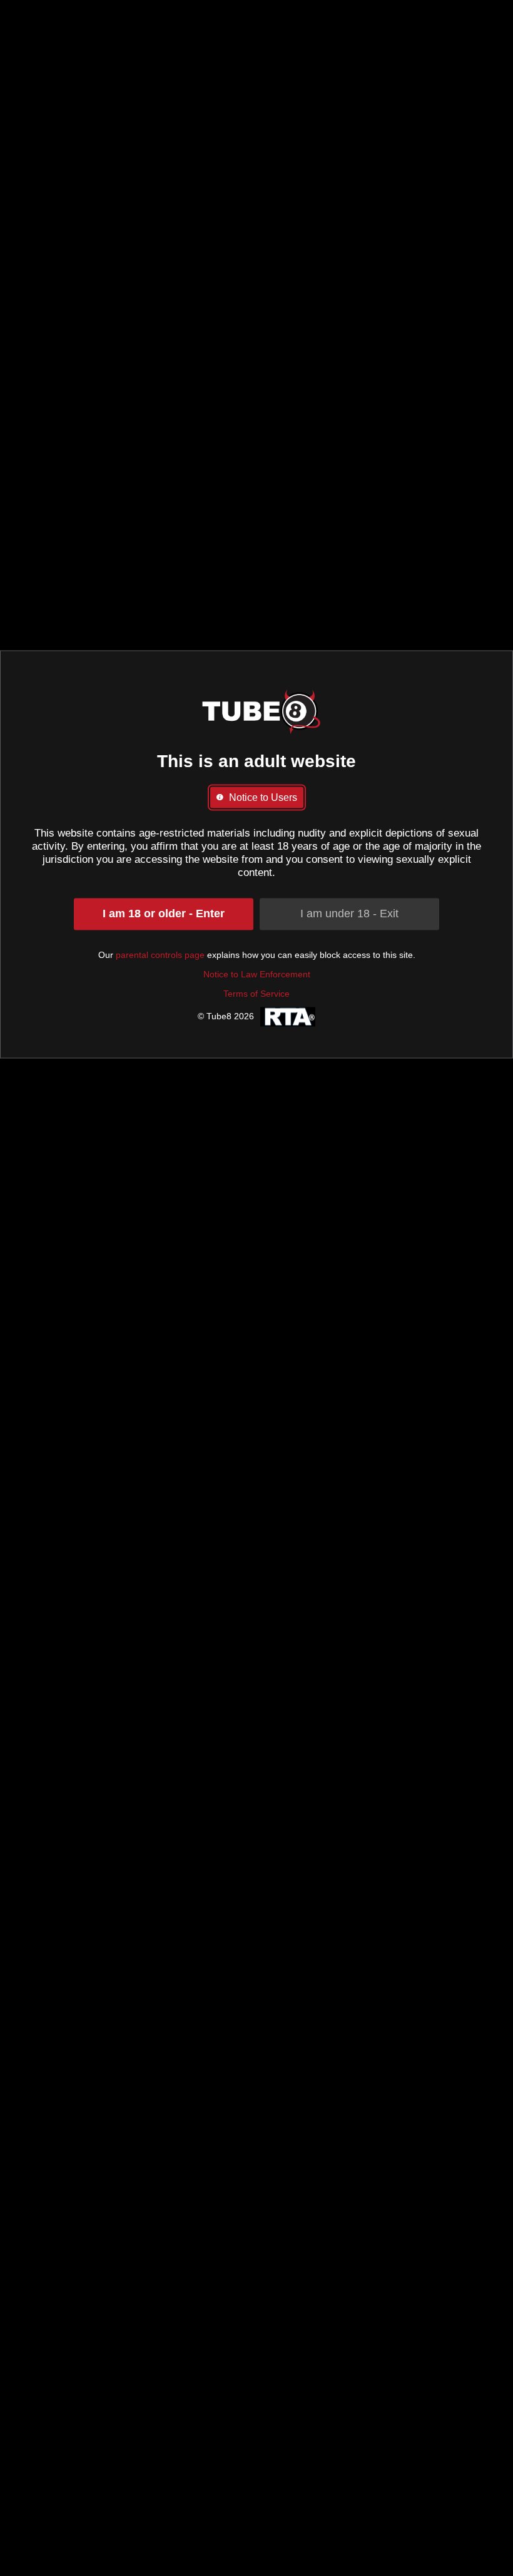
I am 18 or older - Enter (164, 914)
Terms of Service (256, 994)
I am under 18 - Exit (349, 914)
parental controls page (160, 955)
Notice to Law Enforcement (257, 974)
